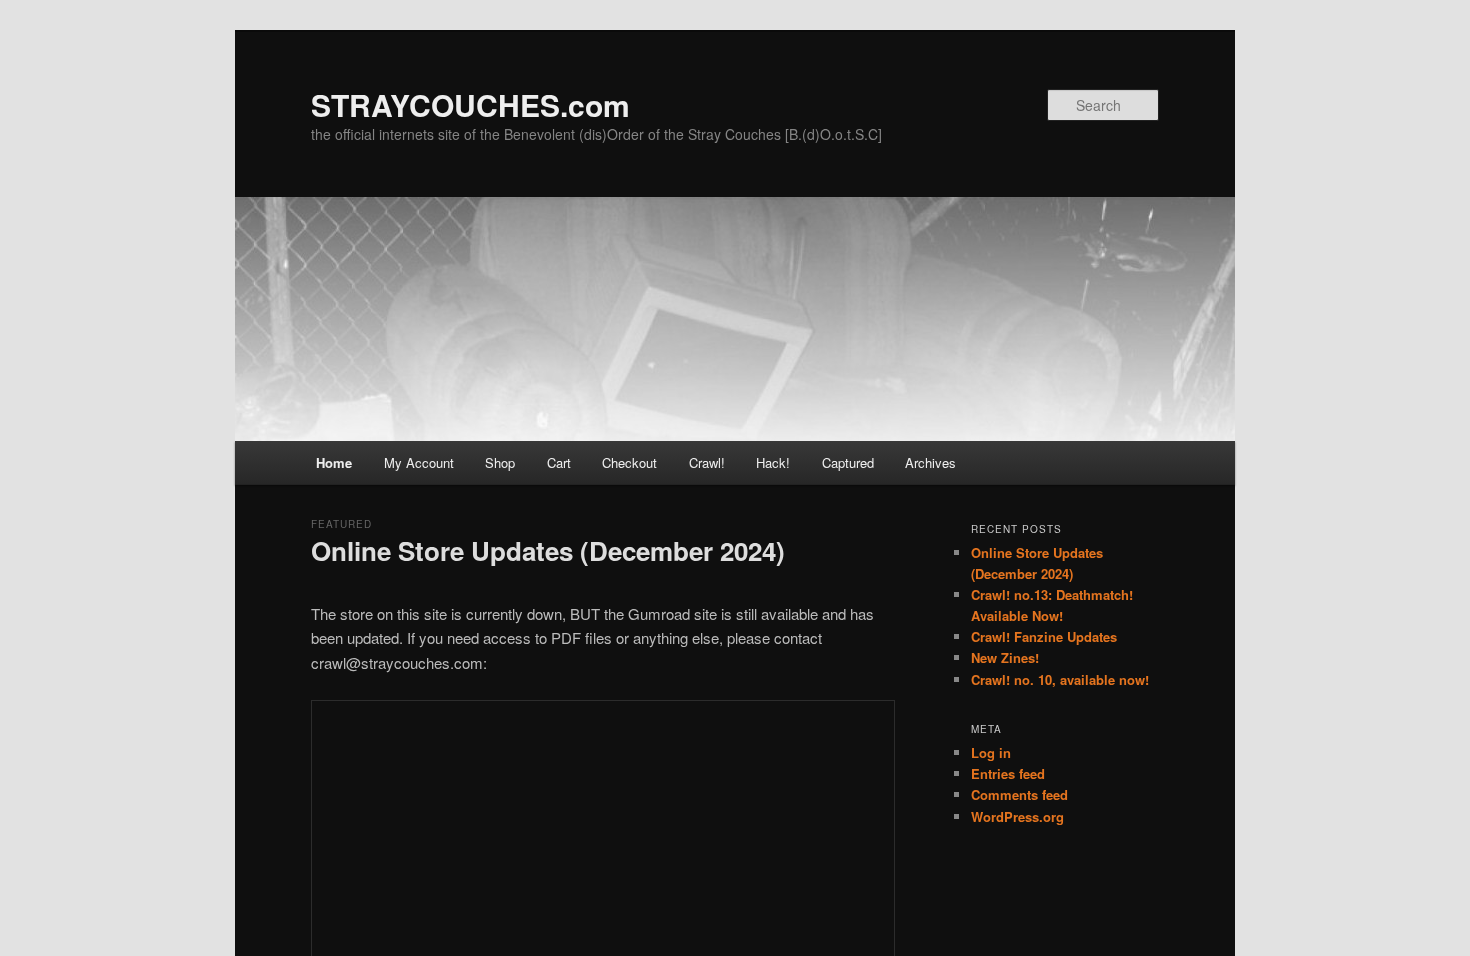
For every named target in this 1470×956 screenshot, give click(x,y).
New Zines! (1005, 657)
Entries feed (1008, 773)
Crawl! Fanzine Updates (1044, 636)
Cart (559, 462)
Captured (848, 462)
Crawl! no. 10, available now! (1060, 679)
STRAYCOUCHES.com (470, 104)
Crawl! (707, 462)
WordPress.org (1017, 816)
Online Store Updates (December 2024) (548, 550)
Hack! (773, 462)
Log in (991, 752)
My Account (419, 462)
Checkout (629, 462)
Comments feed (1019, 794)
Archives (930, 462)
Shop (500, 462)
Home (334, 462)
